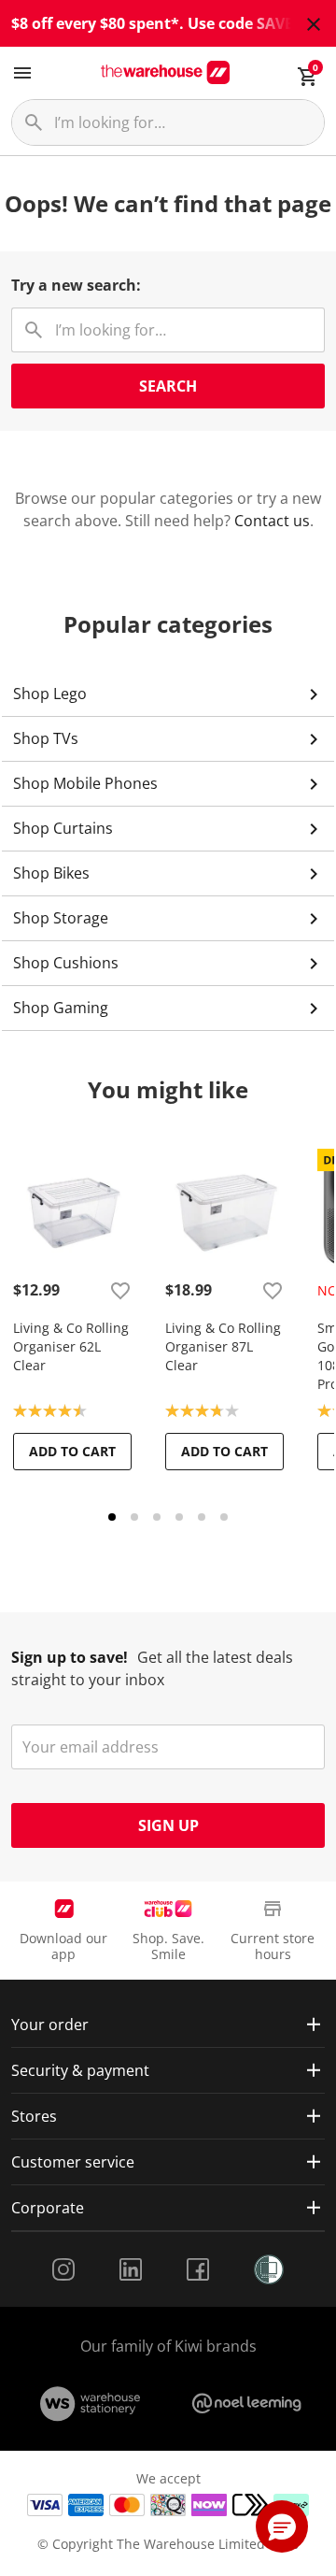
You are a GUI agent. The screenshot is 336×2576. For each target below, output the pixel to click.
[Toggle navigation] (22, 73)
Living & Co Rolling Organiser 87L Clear (223, 1346)
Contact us (272, 521)
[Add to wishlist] (120, 1290)
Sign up (168, 1825)
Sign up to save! (70, 1657)
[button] (282, 2526)
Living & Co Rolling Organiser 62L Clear (71, 1346)
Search (168, 386)
